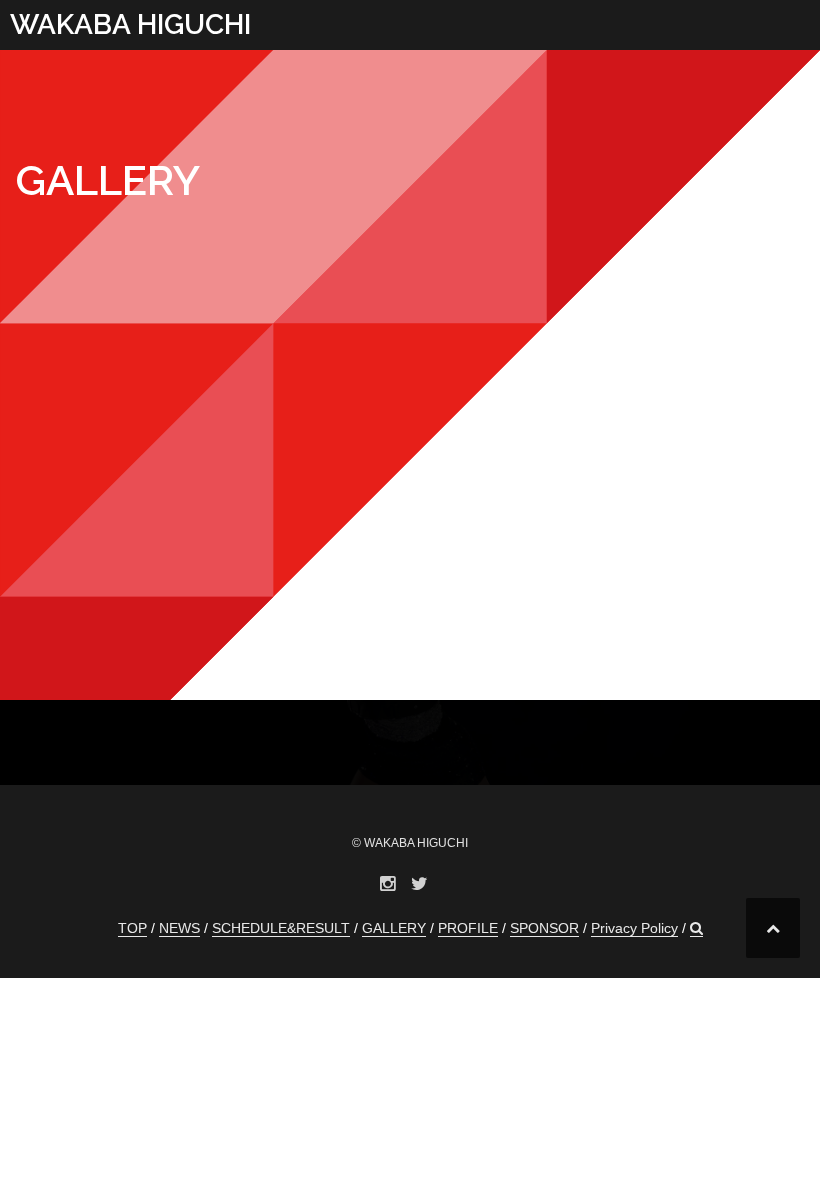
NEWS (179, 928)
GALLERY (394, 928)
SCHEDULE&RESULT (281, 928)
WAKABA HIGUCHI (130, 24)
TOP (132, 928)
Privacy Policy (634, 928)
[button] (696, 928)
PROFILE (468, 928)
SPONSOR (544, 928)
